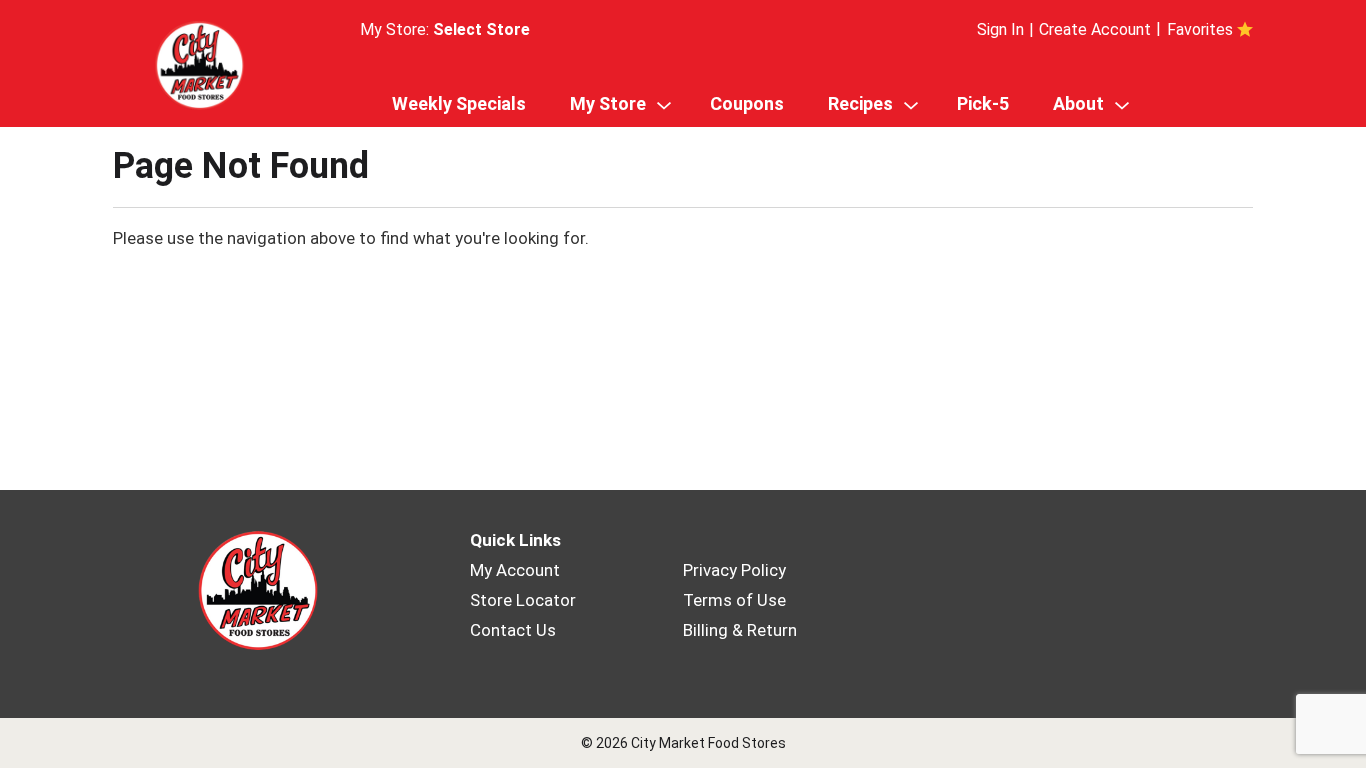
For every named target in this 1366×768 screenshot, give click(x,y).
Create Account (1095, 29)
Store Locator (523, 600)
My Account (515, 570)
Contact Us (513, 630)
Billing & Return (740, 630)
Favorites (1200, 29)
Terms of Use (734, 600)
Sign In (1000, 29)
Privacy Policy (734, 570)
